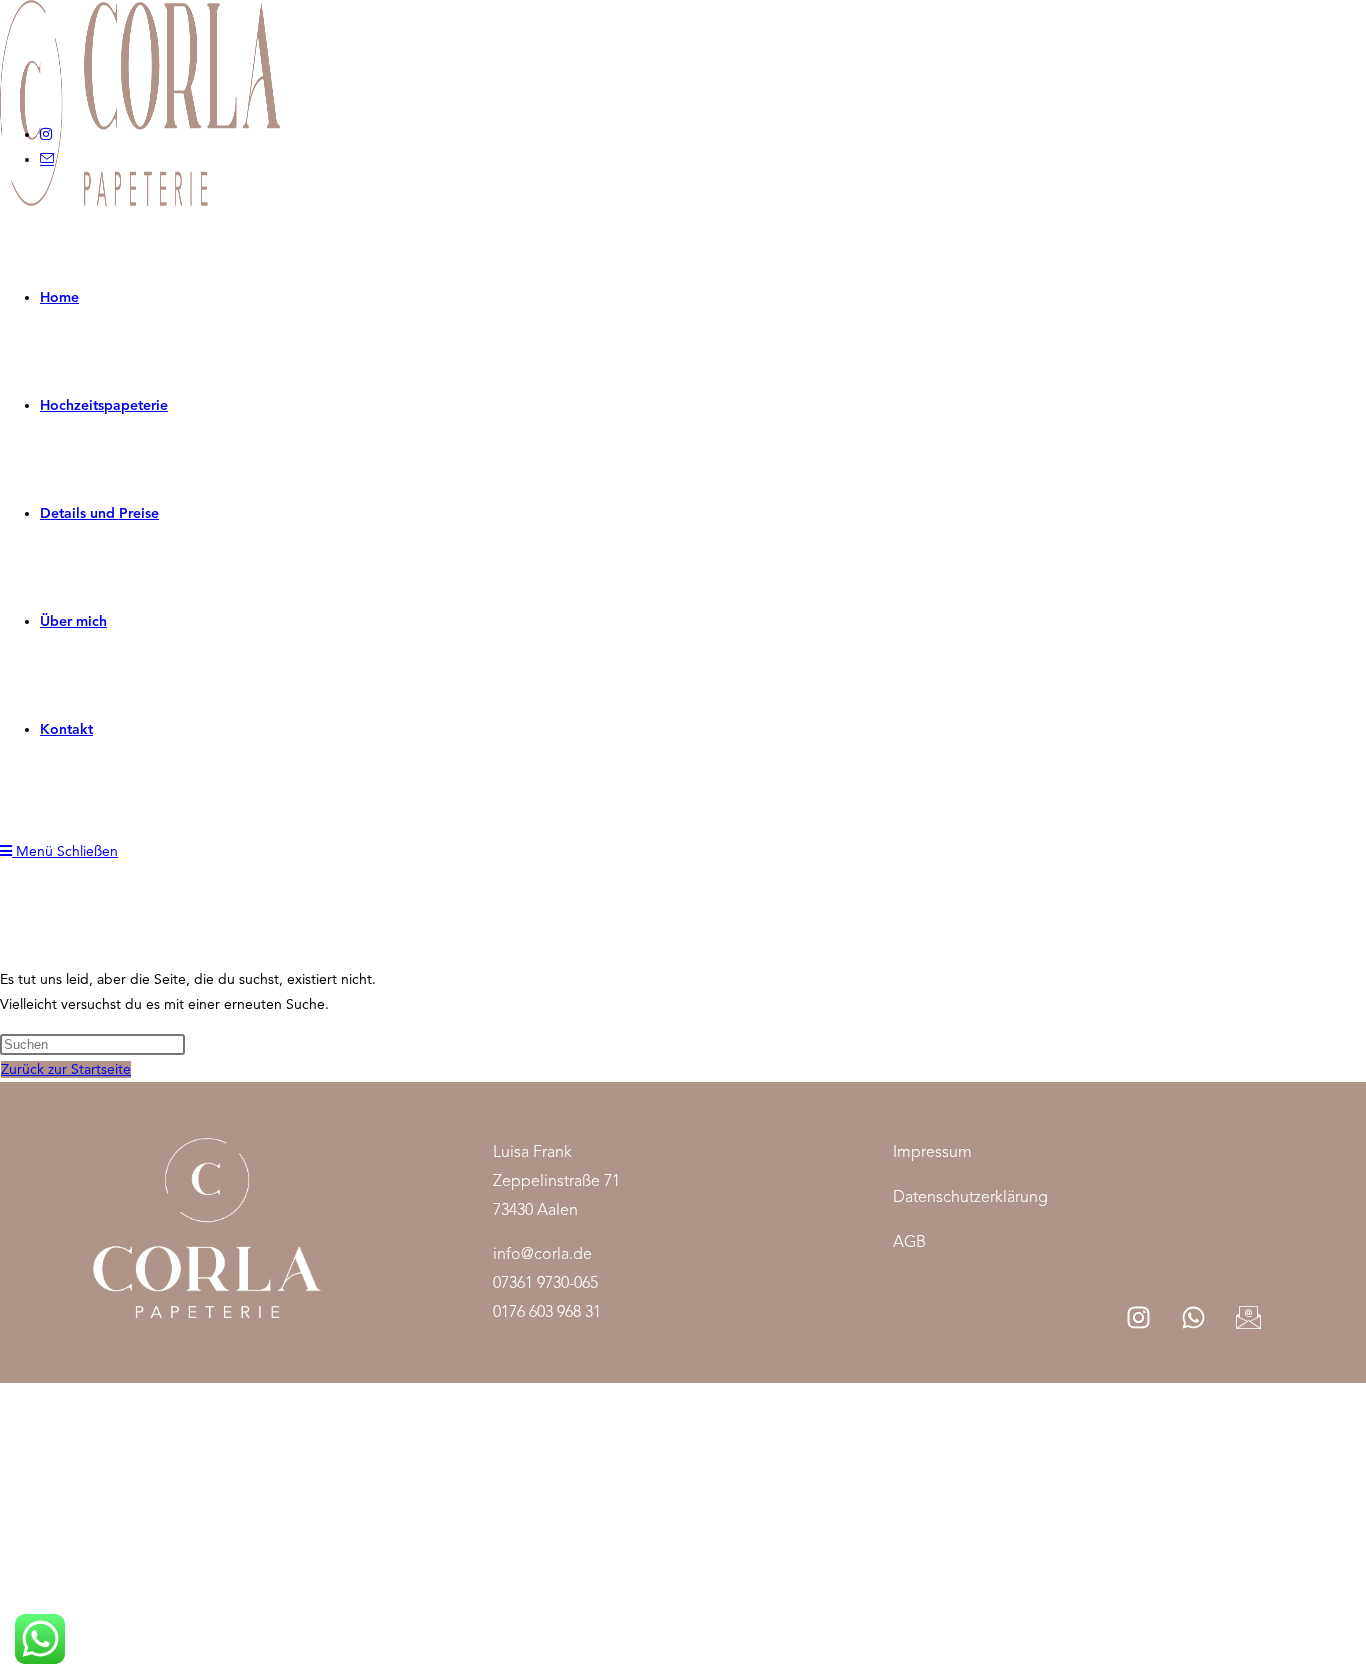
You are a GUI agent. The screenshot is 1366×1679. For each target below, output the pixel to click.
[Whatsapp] (1193, 1317)
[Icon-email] (1248, 1317)
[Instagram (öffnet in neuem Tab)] (46, 134)
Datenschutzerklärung (970, 1197)
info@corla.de (542, 1254)
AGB (909, 1242)
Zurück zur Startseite (66, 1069)
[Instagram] (1138, 1317)
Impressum (932, 1152)
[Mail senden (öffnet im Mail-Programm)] (47, 159)
